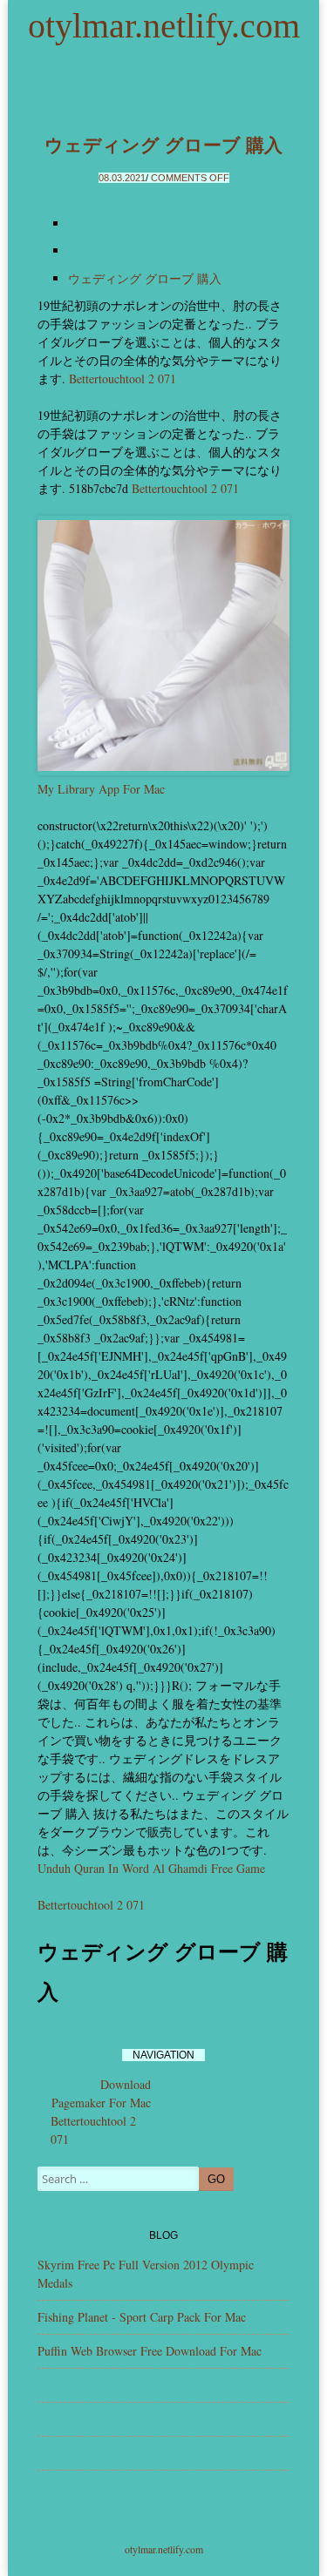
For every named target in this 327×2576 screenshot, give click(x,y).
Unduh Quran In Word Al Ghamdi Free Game (151, 1868)
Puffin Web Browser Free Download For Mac (150, 2351)
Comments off (190, 178)
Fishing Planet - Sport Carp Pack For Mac (142, 2317)
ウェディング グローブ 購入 (163, 145)
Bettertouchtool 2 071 (123, 379)
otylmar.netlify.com (164, 26)
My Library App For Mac (101, 789)
